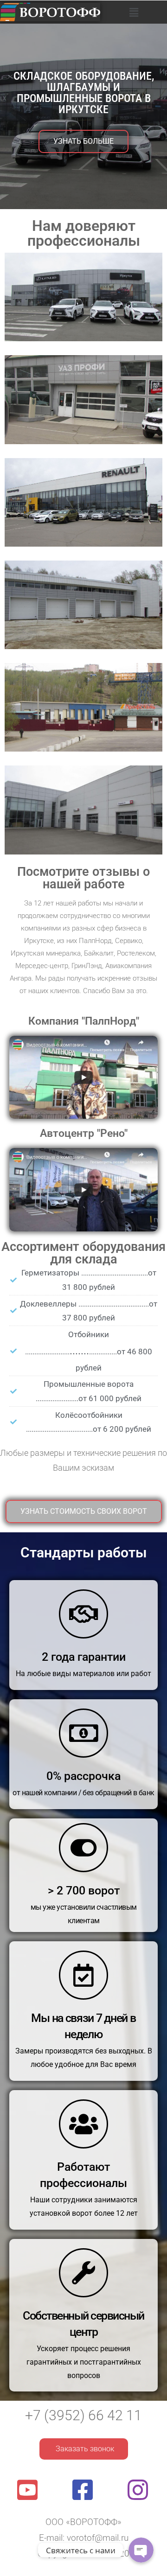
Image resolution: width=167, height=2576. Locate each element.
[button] (134, 12)
